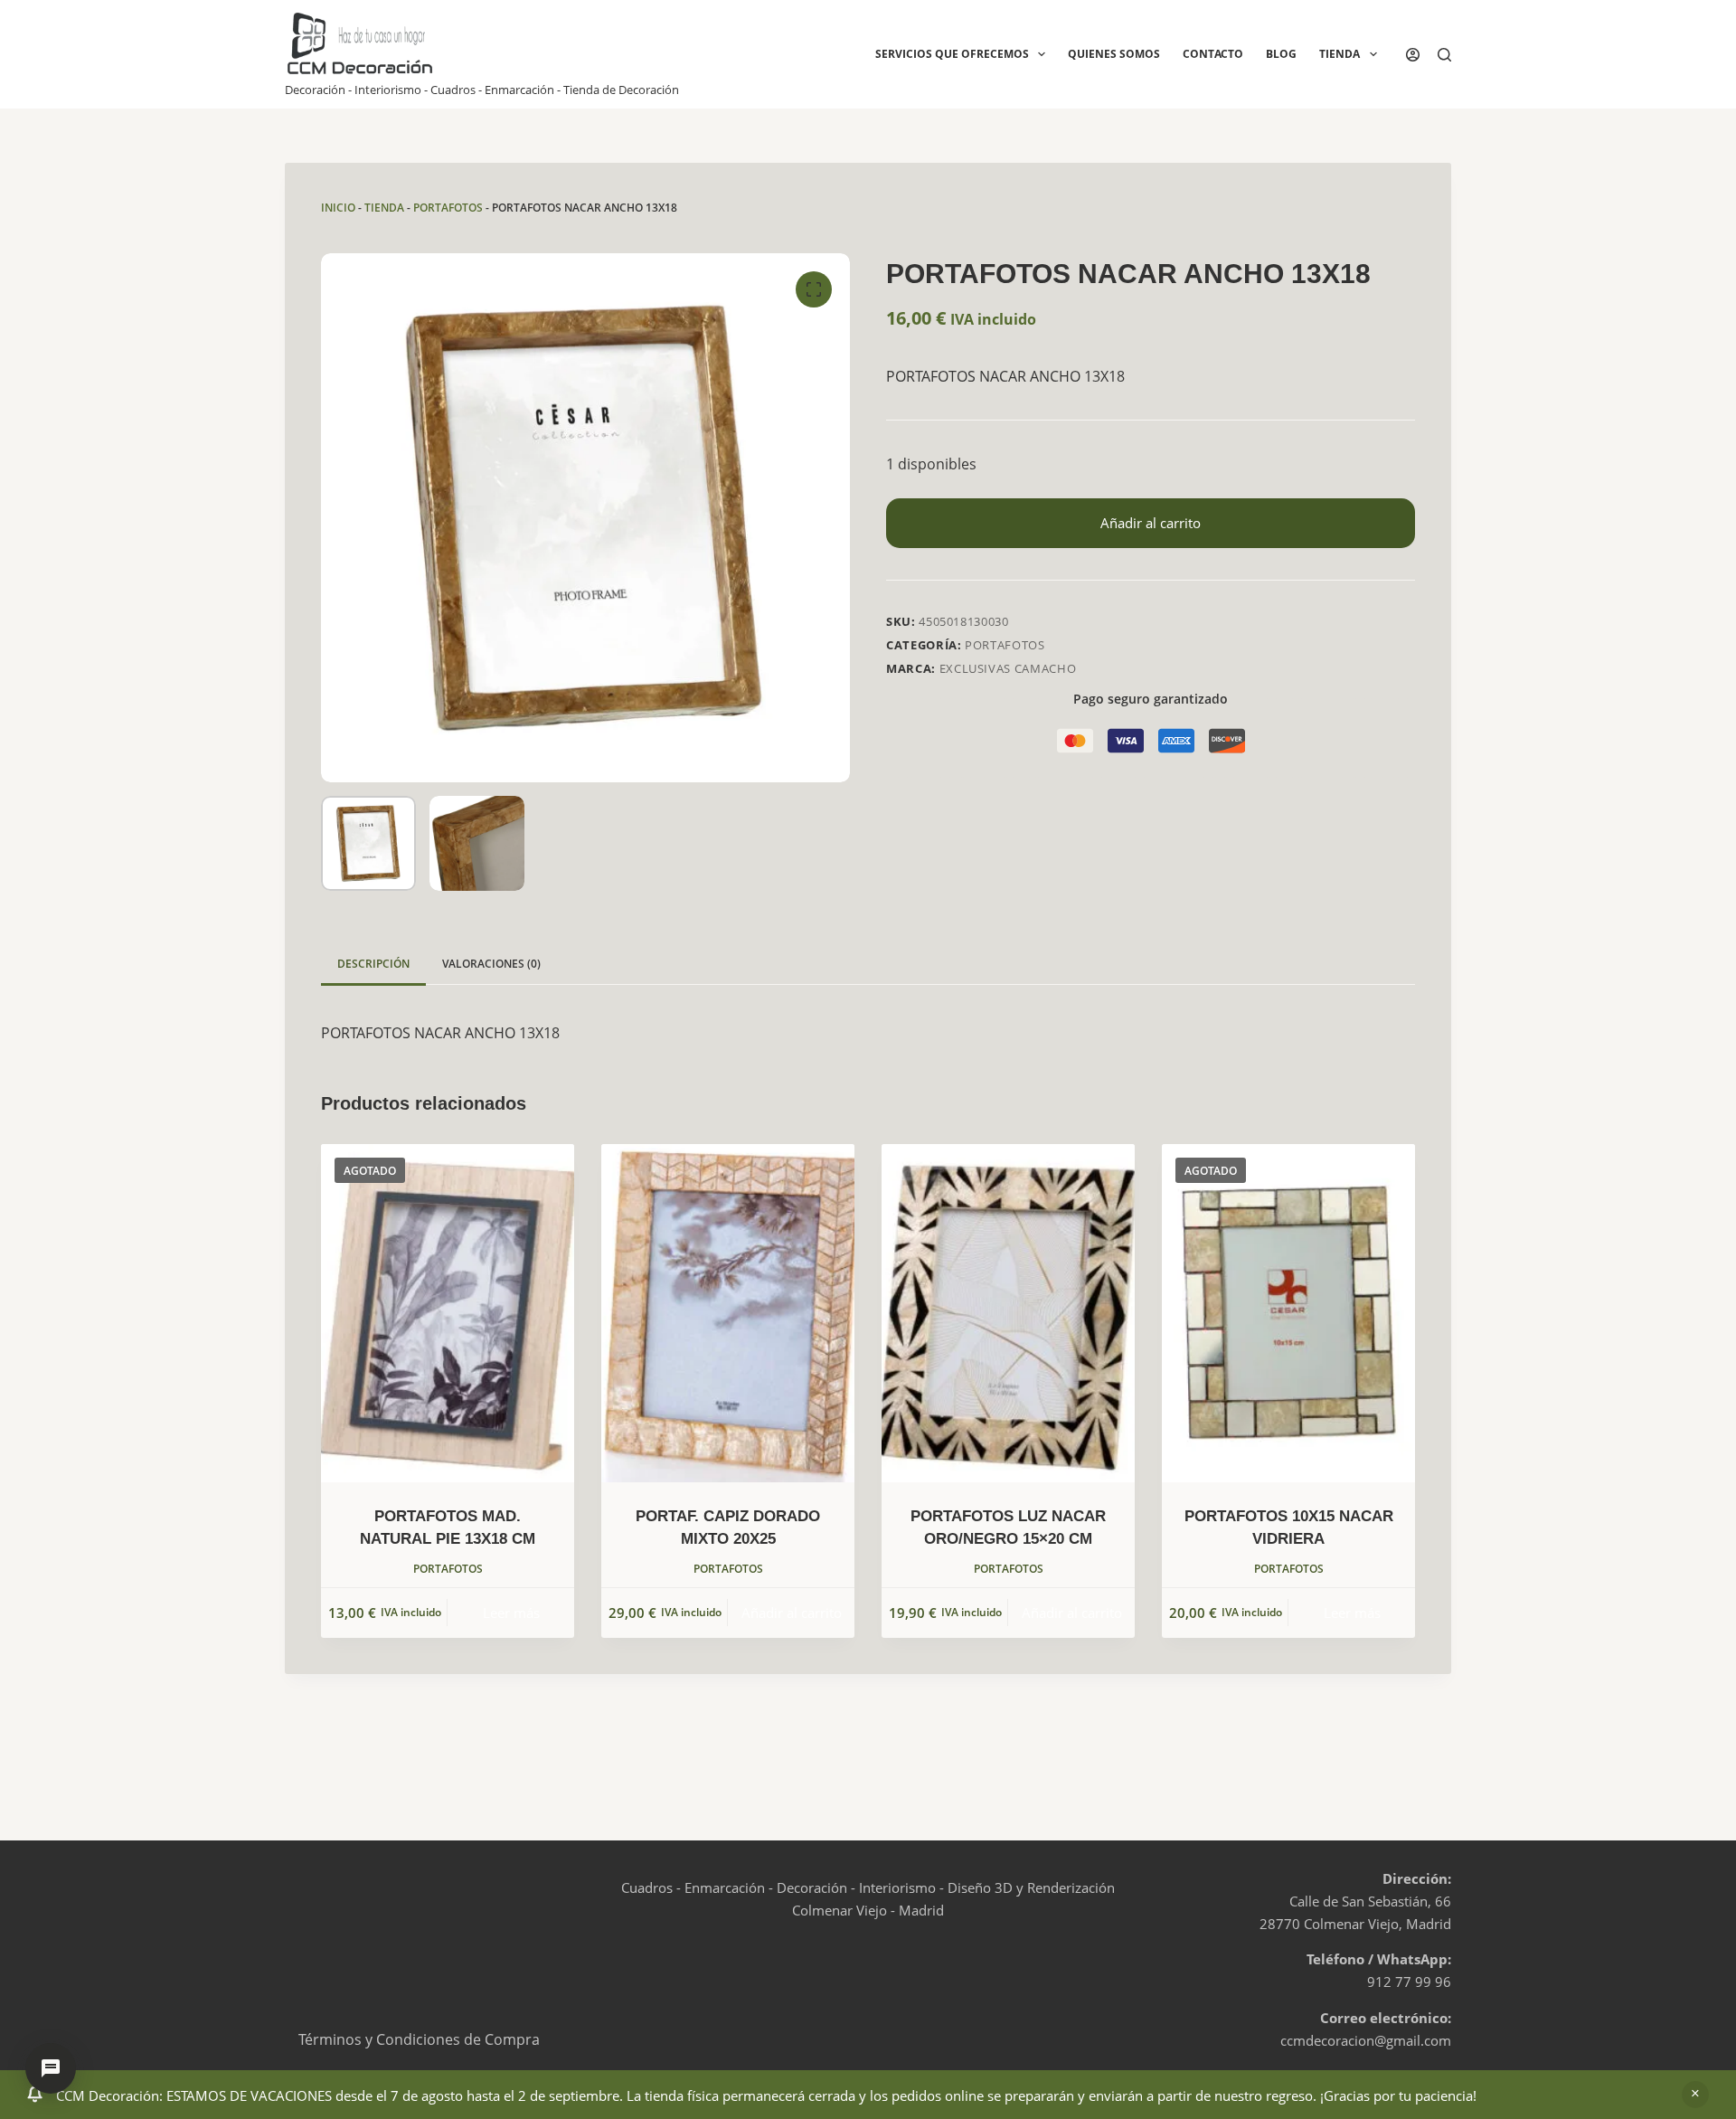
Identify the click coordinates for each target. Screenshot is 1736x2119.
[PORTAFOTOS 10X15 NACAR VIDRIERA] (1288, 1313)
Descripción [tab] (373, 964)
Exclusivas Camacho (1008, 668)
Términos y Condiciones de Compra (419, 2039)
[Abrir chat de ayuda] (51, 2068)
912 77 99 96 (1409, 1982)
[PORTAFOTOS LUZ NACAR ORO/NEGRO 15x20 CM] (1008, 1313)
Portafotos (448, 208)
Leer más (511, 1613)
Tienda (1340, 54)
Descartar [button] (1695, 2095)
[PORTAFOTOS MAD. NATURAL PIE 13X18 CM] (448, 1313)
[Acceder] (1413, 55)
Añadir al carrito (1151, 523)
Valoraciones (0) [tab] (491, 964)
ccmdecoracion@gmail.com (1366, 2040)
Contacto (1213, 54)
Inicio (338, 208)
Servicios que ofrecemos (952, 54)
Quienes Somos (1114, 54)
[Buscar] (1444, 55)
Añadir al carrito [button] (792, 1613)
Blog (1281, 54)
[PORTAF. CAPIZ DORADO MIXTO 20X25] (728, 1313)
